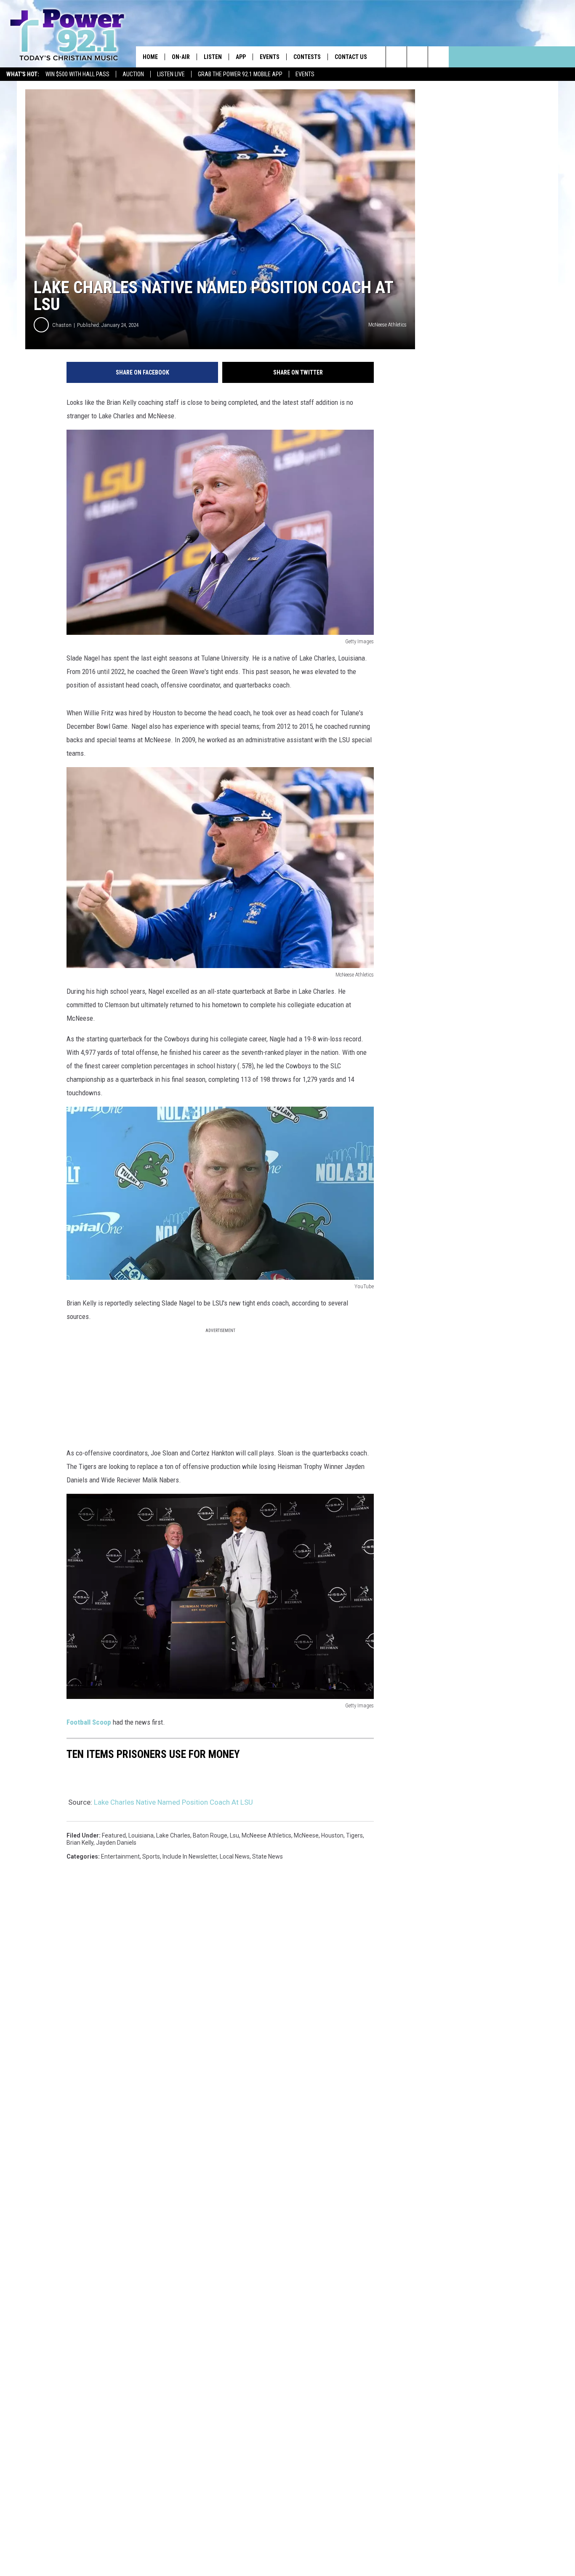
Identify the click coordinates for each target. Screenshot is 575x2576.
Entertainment (120, 1856)
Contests (307, 57)
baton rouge (210, 1835)
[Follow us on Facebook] (438, 57)
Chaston (62, 325)
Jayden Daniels (116, 1843)
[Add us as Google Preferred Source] (417, 57)
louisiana (141, 1835)
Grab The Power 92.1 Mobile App (240, 74)
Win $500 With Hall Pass (77, 74)
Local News (235, 1856)
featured (114, 1835)
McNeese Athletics (266, 1835)
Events (305, 74)
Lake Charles (173, 1835)
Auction (133, 74)
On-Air (181, 57)
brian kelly (80, 1843)
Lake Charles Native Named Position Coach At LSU (173, 1802)
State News (268, 1856)
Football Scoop (89, 1722)
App (241, 57)
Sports (151, 1856)
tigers (354, 1835)
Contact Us (351, 57)
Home (150, 57)
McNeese (306, 1835)
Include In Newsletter (190, 1856)
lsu (234, 1835)
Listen (213, 57)
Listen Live (171, 74)
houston (332, 1835)
